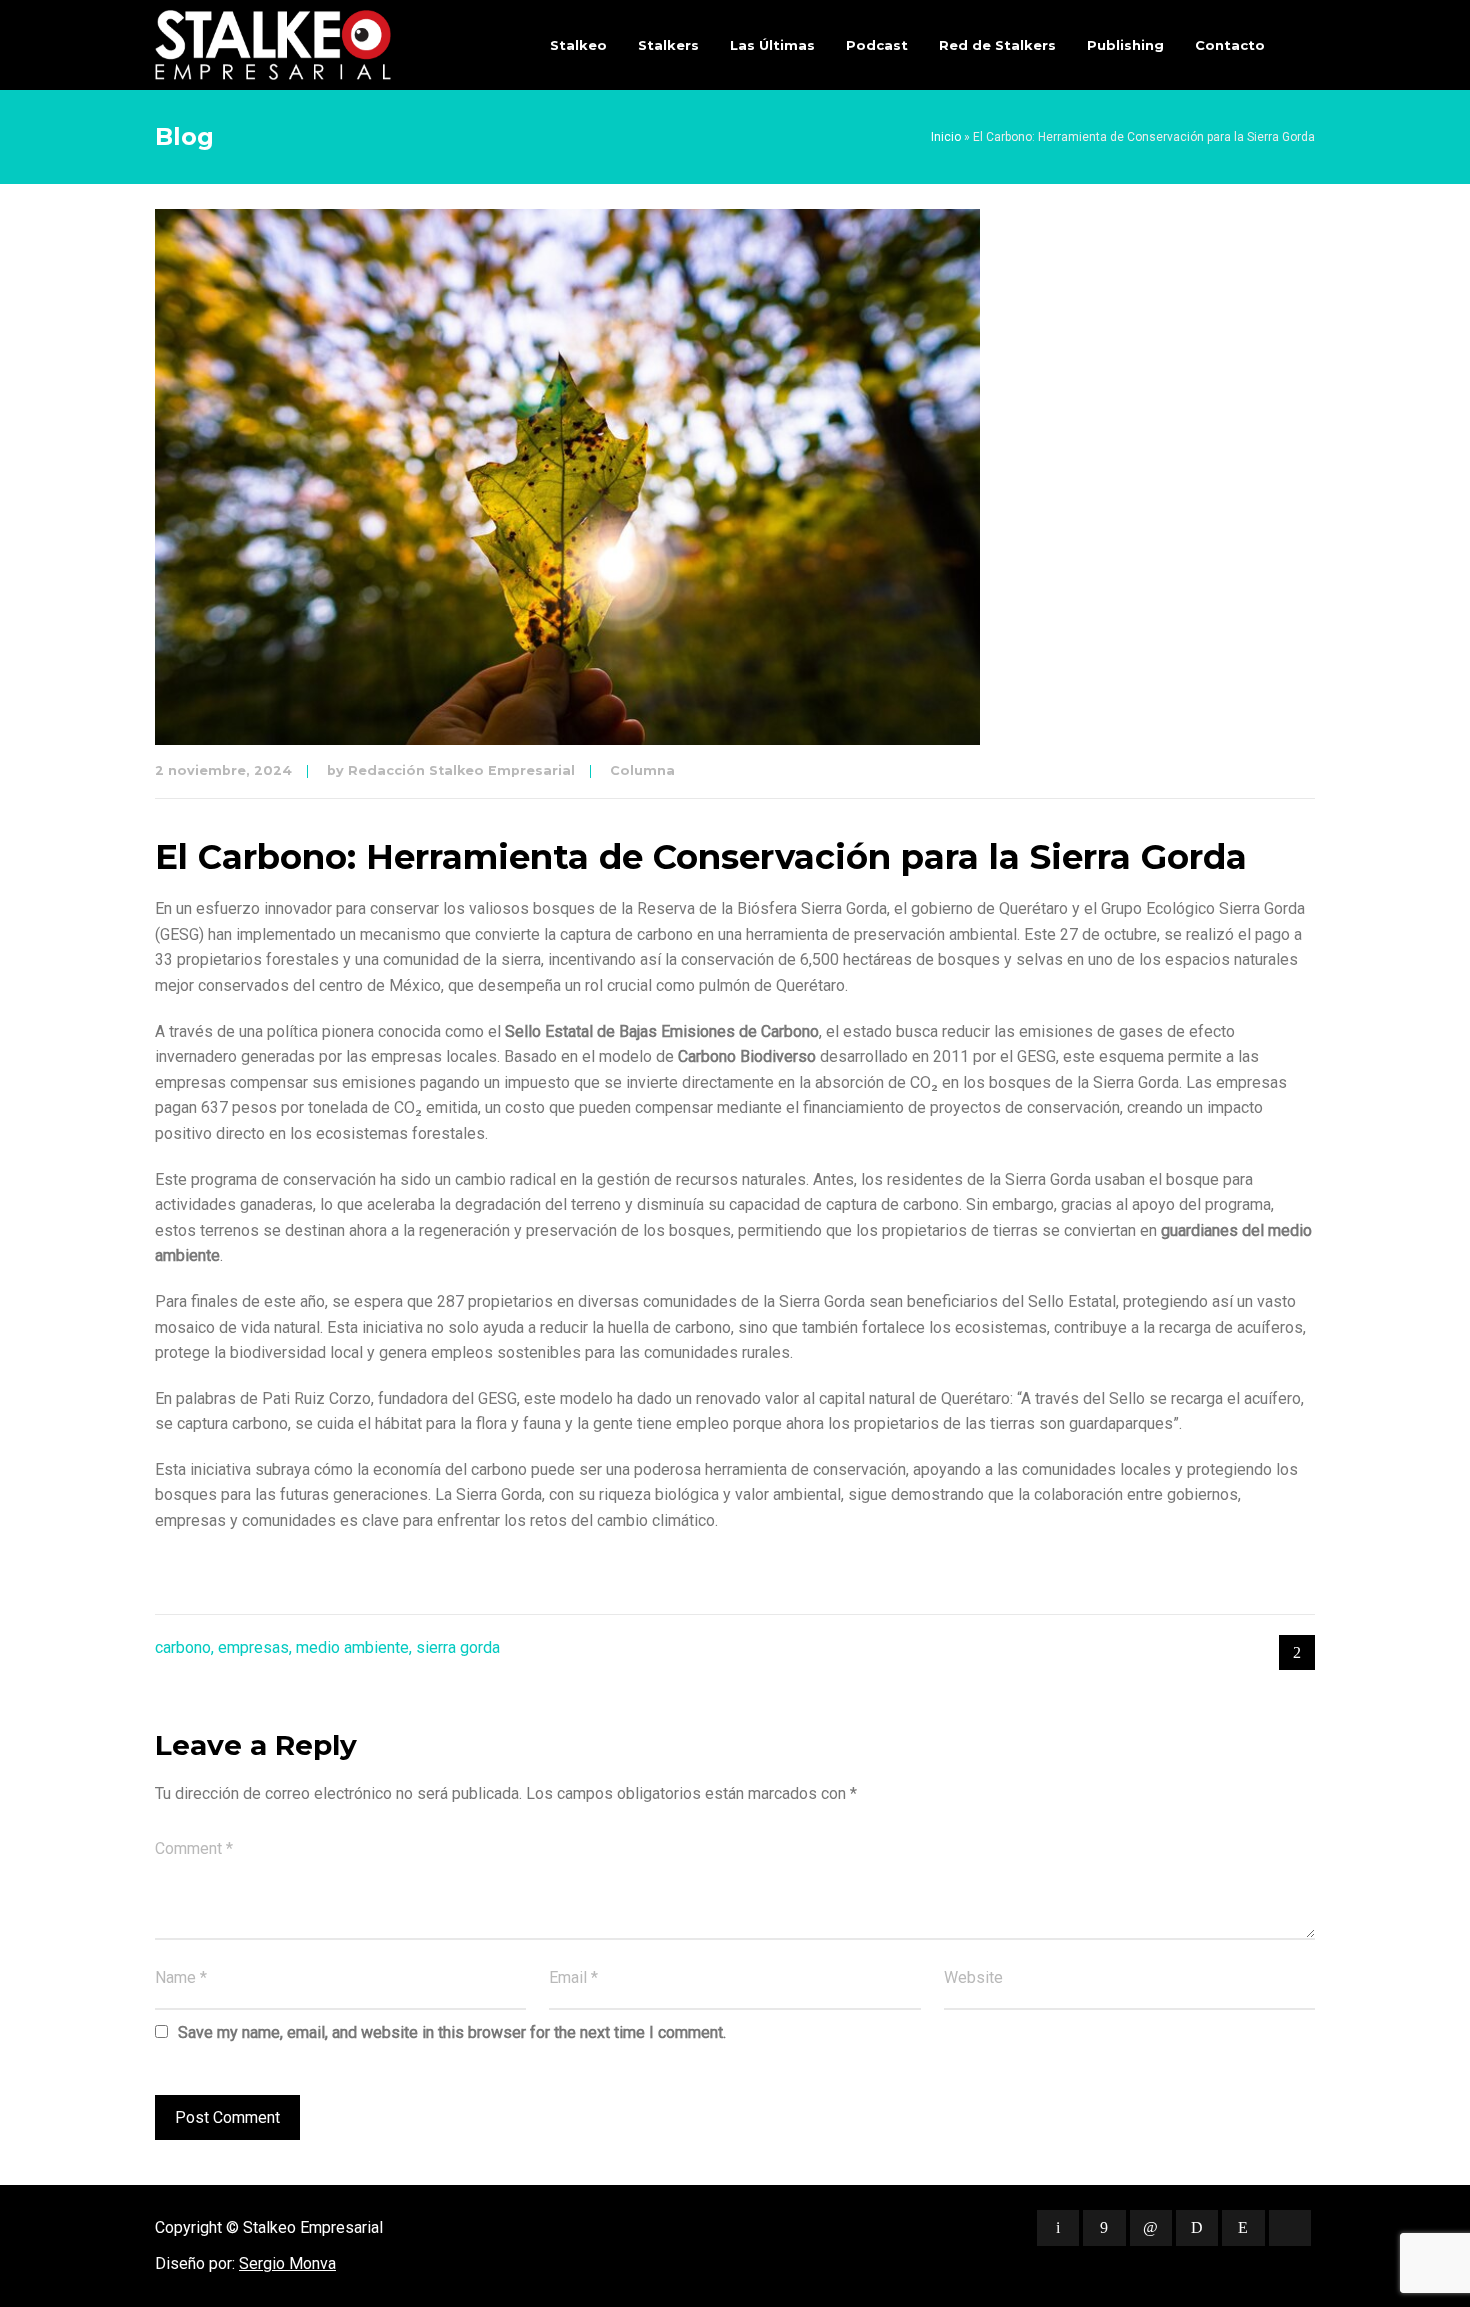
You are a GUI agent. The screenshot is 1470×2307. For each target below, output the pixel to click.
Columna (642, 770)
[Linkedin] (1151, 2228)
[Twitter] (1058, 2228)
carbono (183, 1647)
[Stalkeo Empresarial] (273, 45)
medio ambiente (352, 1647)
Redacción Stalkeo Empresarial (461, 770)
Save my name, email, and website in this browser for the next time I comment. (452, 2032)
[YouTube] (1290, 2228)
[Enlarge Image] (567, 477)
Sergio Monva (287, 2263)
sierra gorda (458, 1647)
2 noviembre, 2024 (223, 770)
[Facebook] (1104, 2228)
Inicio (946, 137)
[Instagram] (1243, 2228)
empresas (253, 1647)
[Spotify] (1197, 2228)
